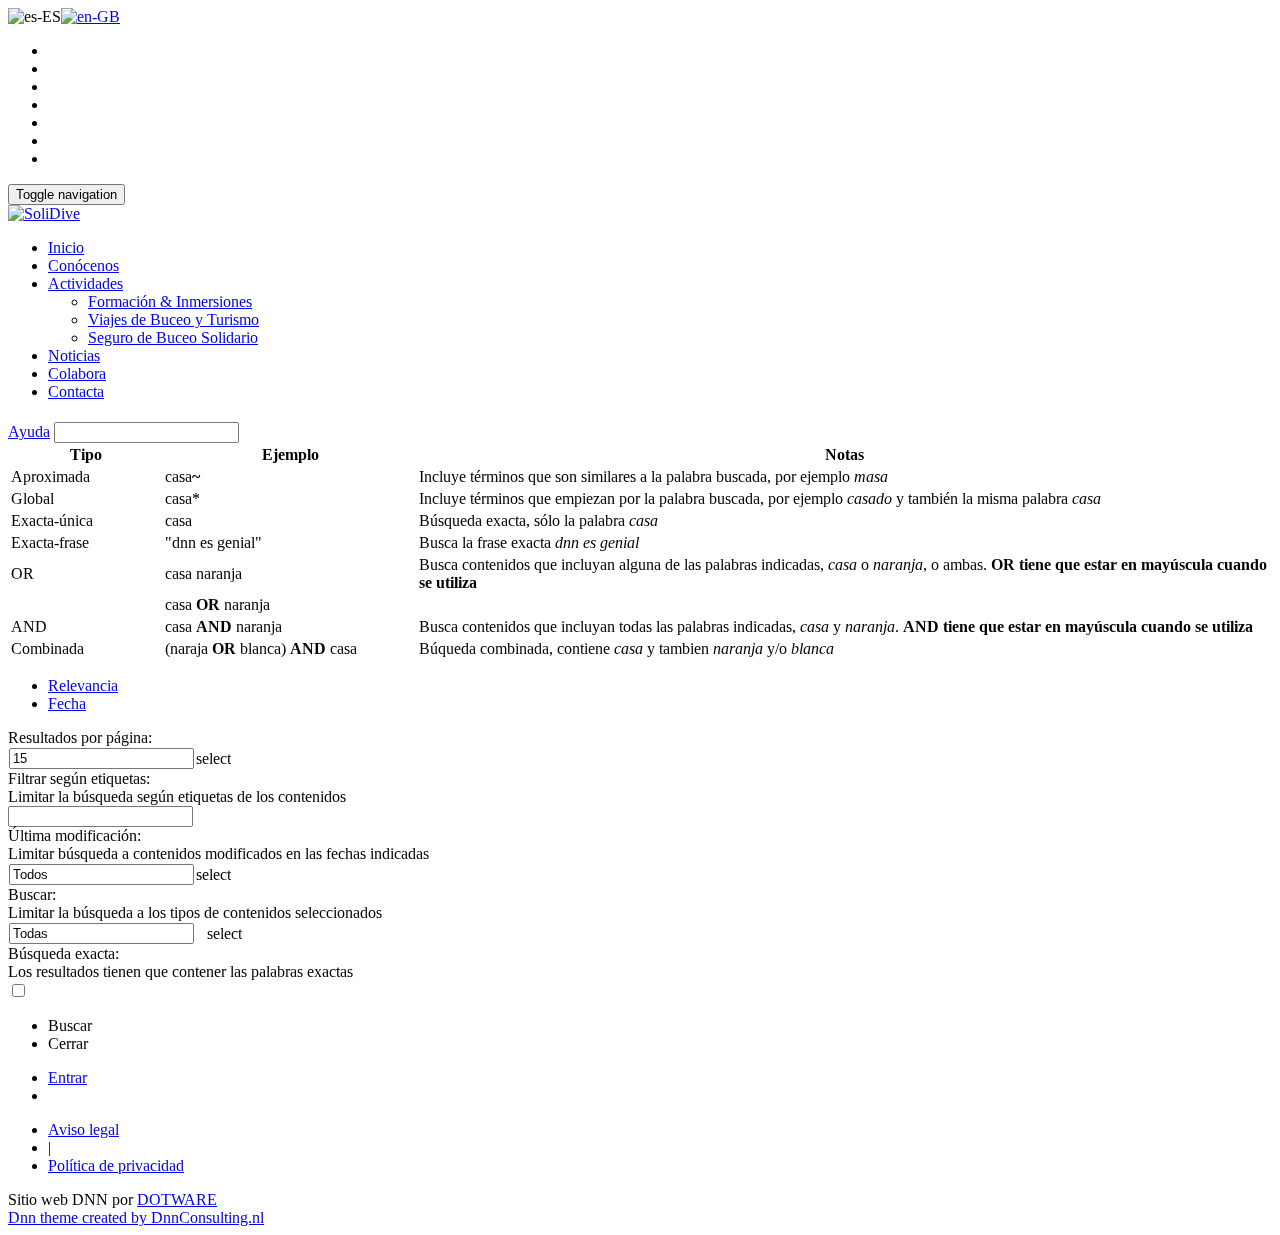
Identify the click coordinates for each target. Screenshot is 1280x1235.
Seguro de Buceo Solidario (173, 337)
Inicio (66, 247)
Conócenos (83, 265)
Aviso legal (83, 1129)
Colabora (77, 373)
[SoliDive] (44, 213)
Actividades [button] (85, 283)
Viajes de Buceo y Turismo (173, 319)
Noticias (74, 355)
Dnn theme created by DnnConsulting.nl (136, 1217)
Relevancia (83, 685)
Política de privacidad (116, 1165)
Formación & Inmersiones (170, 301)
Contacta (76, 391)
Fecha (67, 703)
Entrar (67, 1077)
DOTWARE (177, 1199)
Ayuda (29, 431)
